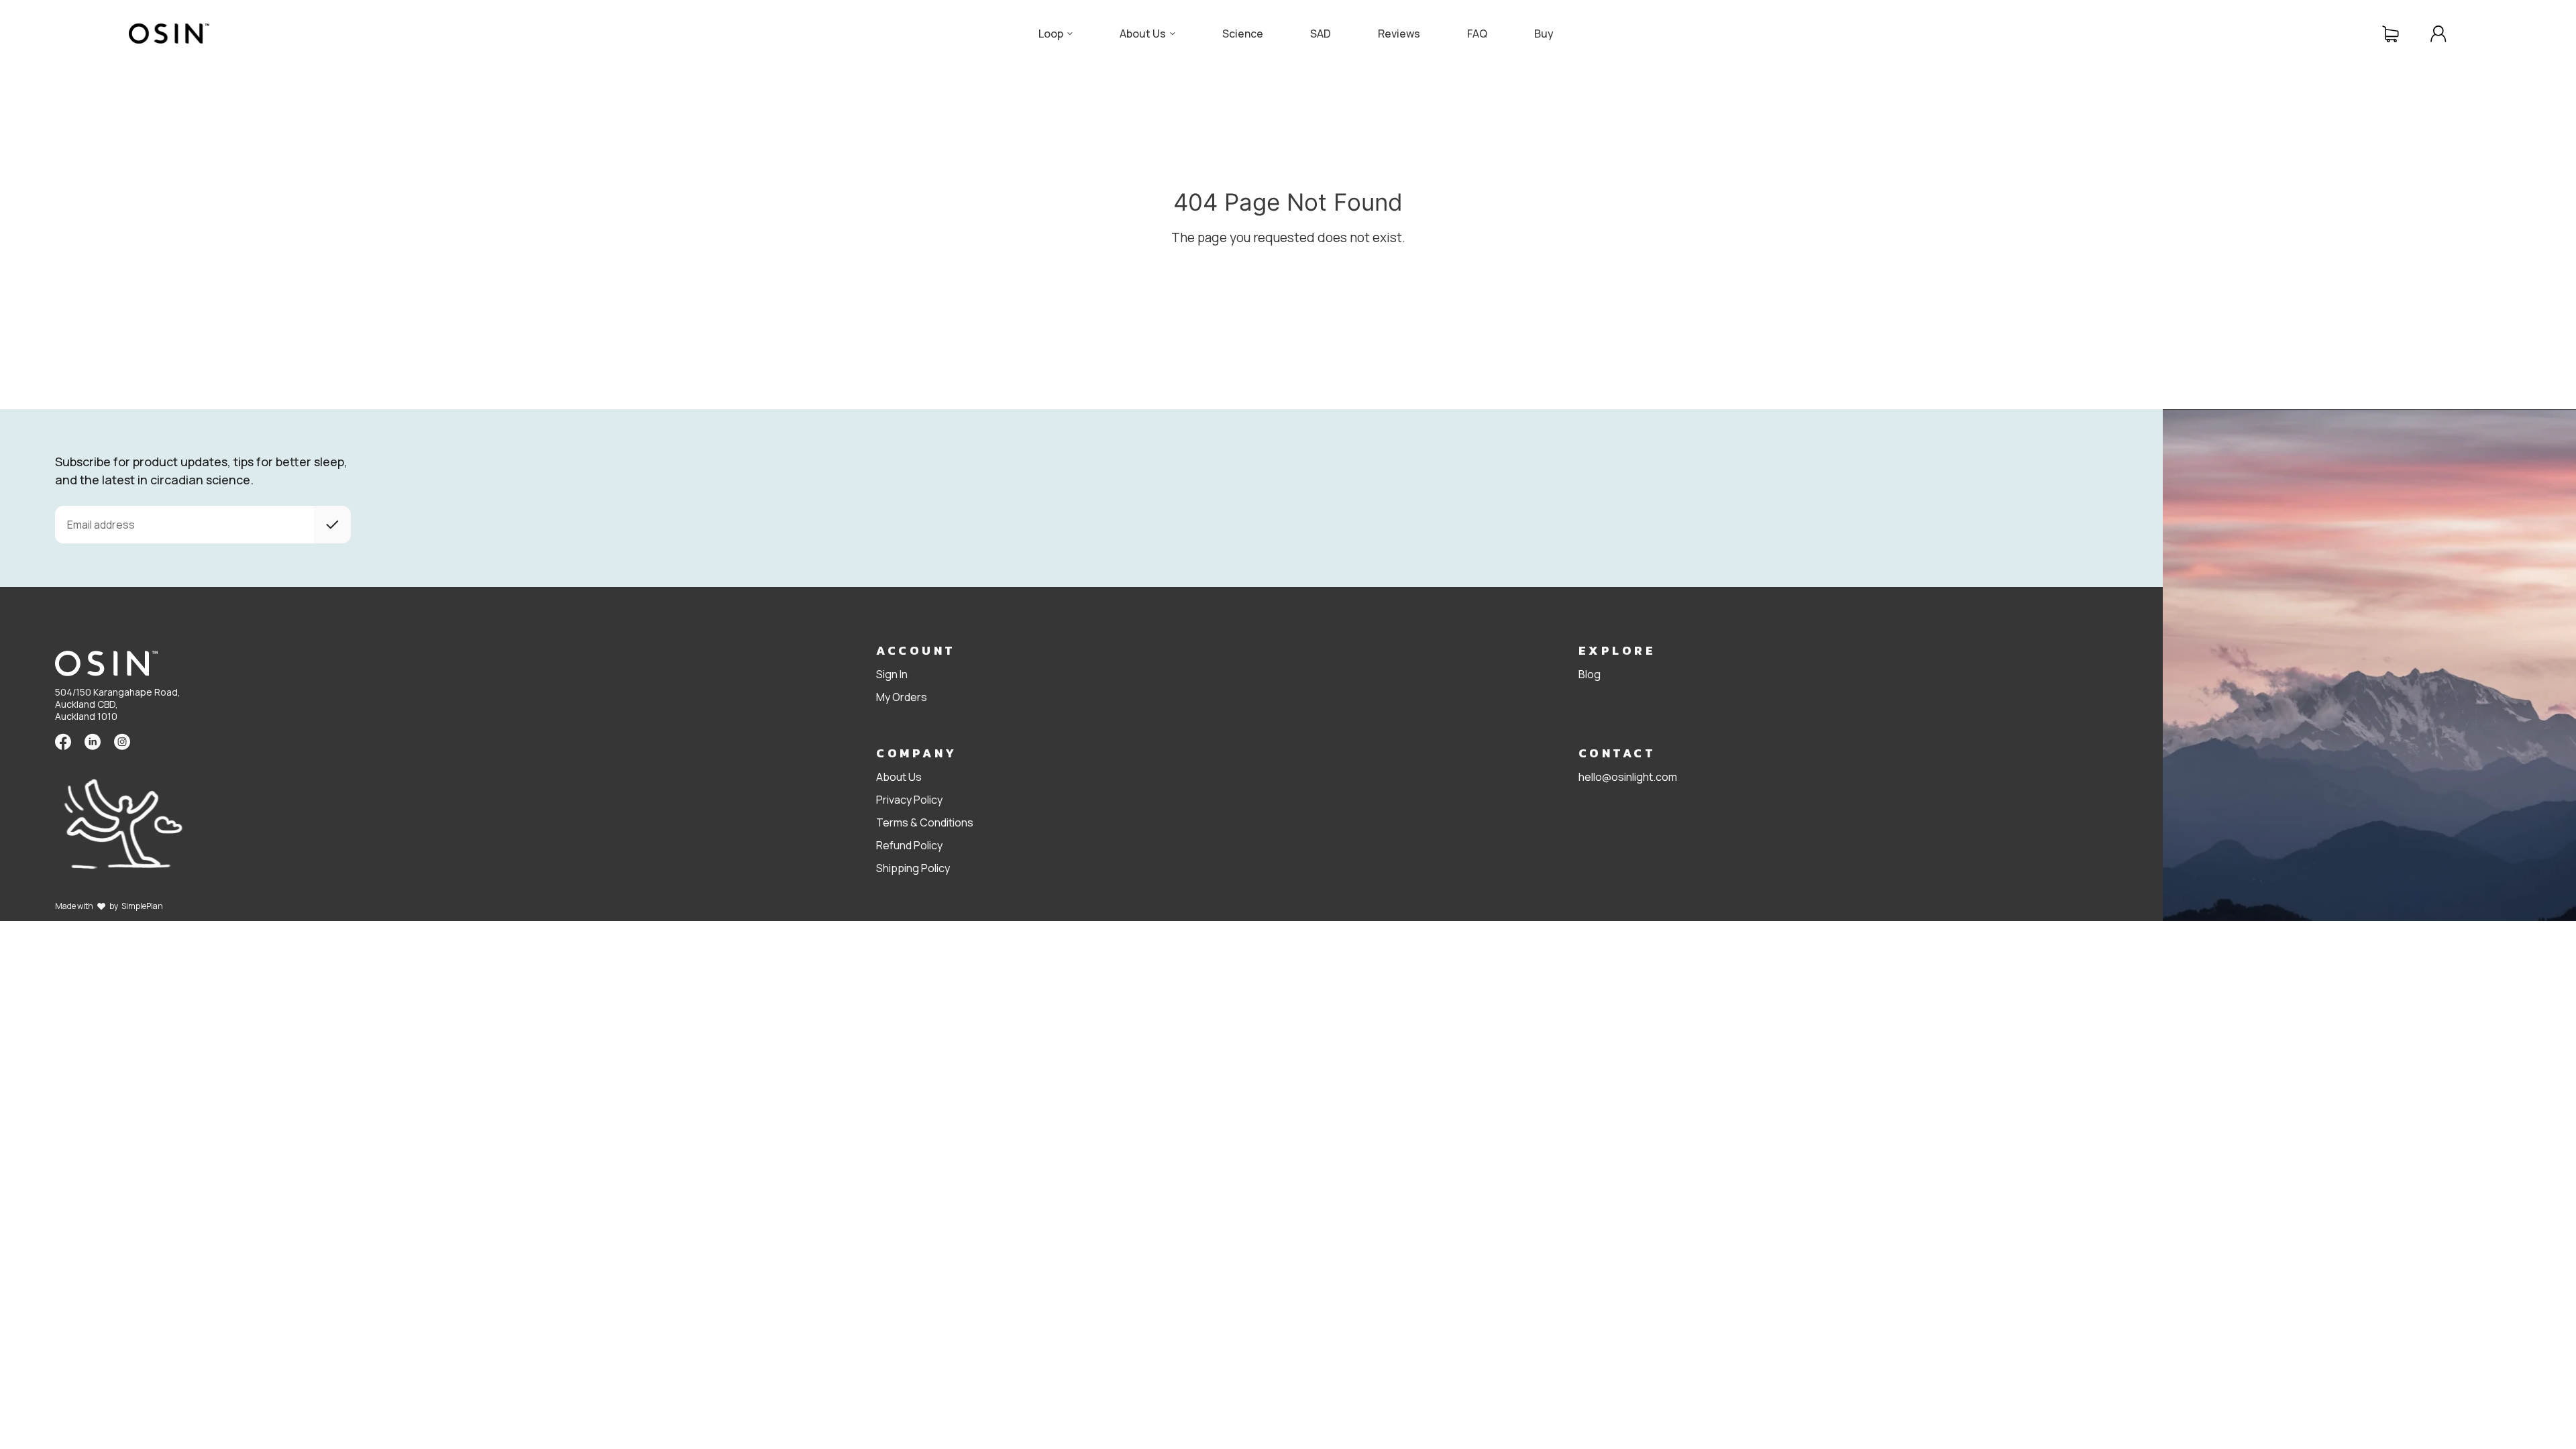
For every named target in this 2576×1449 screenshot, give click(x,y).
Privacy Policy (909, 800)
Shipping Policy (913, 868)
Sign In (892, 674)
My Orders (902, 697)
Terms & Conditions (925, 822)
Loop (1051, 34)
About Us (899, 777)
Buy (1544, 34)
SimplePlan (142, 906)
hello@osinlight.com (1628, 777)
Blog (1590, 674)
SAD (1321, 34)
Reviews (1399, 34)
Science (1243, 34)
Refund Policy (909, 845)
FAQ (1477, 34)
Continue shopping (1013, 274)
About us (1143, 34)
